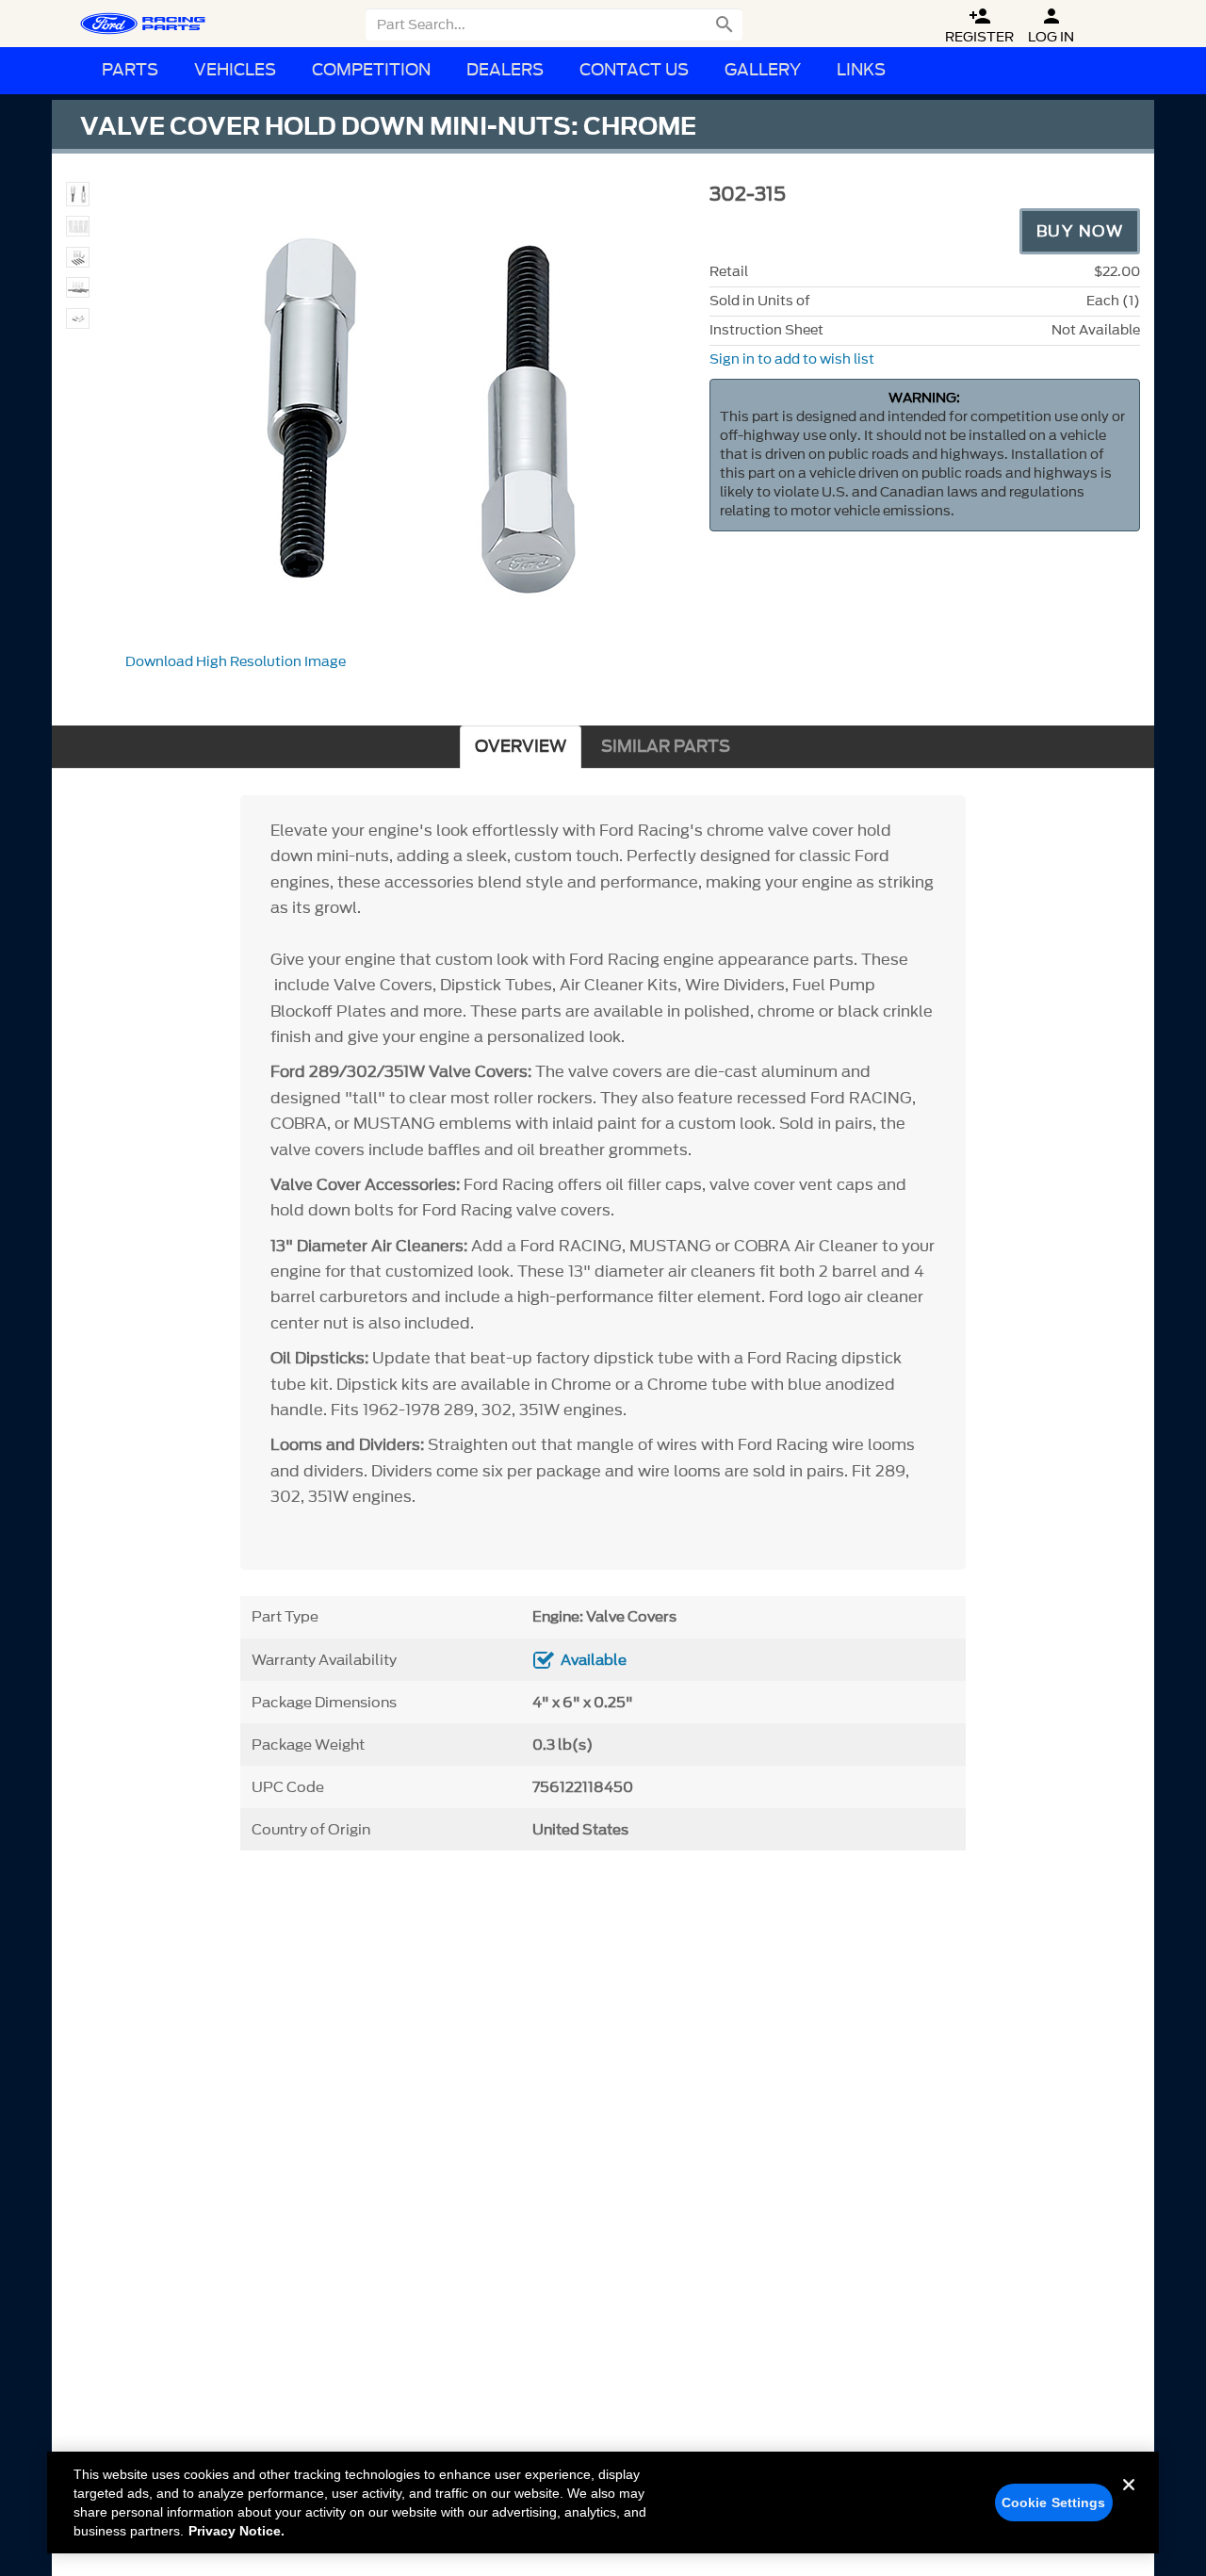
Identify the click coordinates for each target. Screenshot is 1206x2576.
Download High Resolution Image (236, 662)
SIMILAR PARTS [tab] (666, 747)
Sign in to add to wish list (792, 359)
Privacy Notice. (236, 2531)
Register (979, 26)
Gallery (763, 70)
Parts (130, 70)
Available (594, 1660)
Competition (371, 70)
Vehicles (235, 70)
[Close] (1129, 2500)
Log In (1051, 26)
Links (861, 70)
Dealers (505, 70)
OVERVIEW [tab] (521, 747)
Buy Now (1080, 231)
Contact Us (634, 70)
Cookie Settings (1054, 2503)
